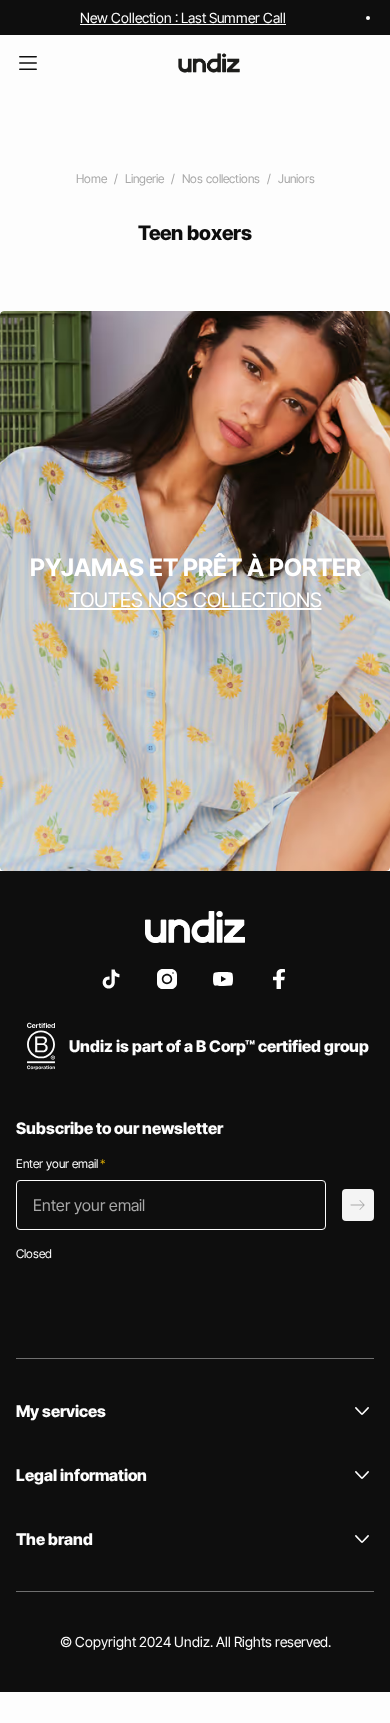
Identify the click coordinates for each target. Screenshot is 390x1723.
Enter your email (60, 1163)
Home (91, 178)
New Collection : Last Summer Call (183, 17)
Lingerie (144, 178)
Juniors (296, 178)
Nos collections (221, 178)
